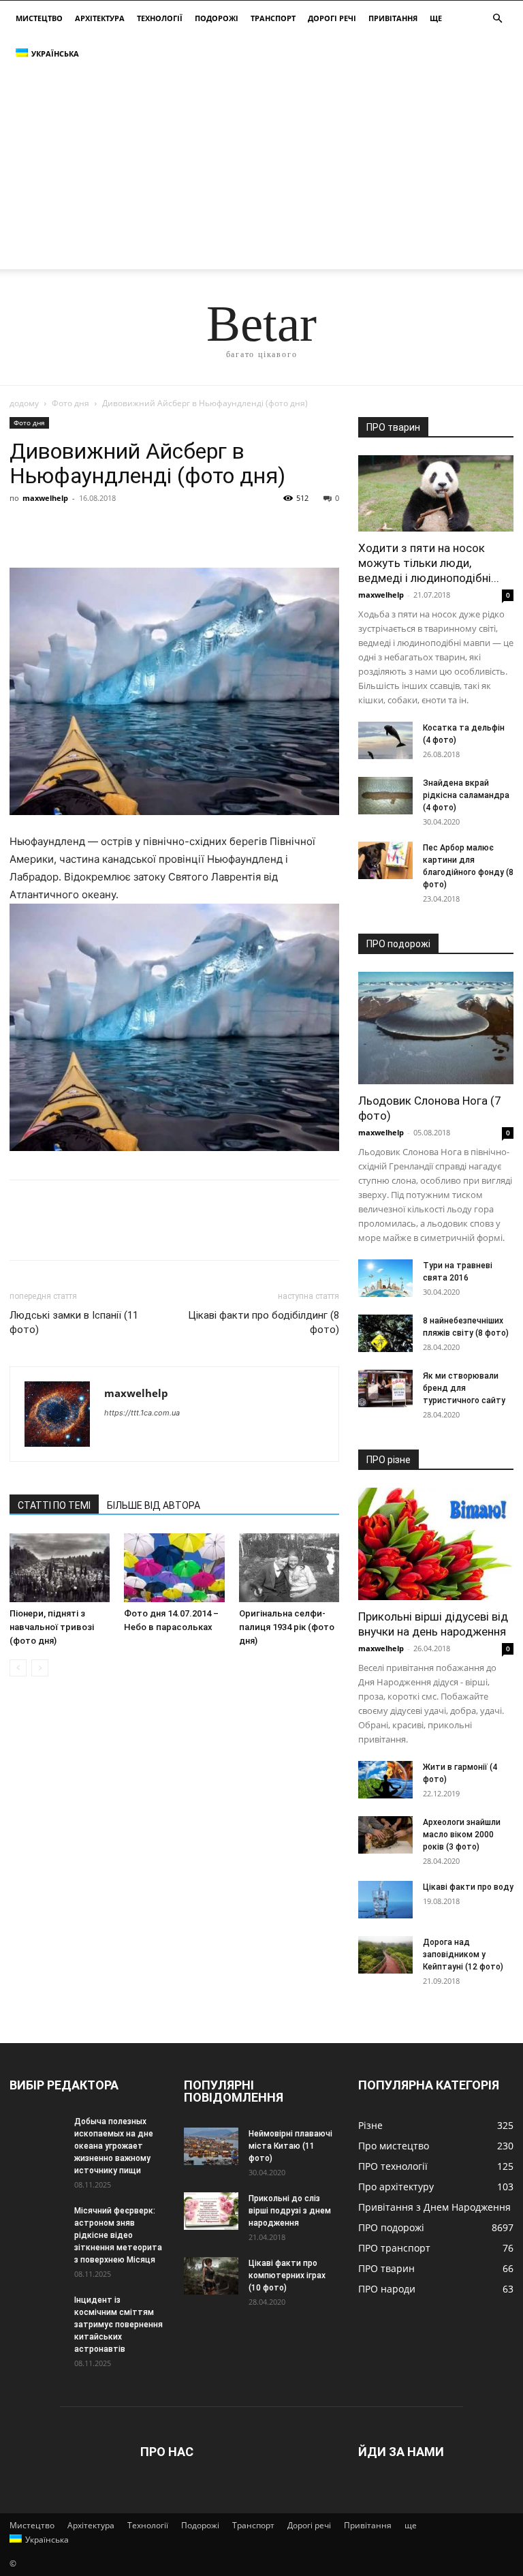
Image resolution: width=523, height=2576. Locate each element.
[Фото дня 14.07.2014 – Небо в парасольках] (174, 1568)
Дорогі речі (332, 18)
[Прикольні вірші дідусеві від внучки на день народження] (436, 1544)
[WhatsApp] (117, 529)
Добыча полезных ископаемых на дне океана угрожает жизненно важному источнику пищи (114, 2146)
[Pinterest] (86, 529)
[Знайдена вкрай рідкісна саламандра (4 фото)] (385, 796)
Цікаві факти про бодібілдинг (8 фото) (264, 1322)
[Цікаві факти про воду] (385, 1900)
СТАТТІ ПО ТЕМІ (54, 1505)
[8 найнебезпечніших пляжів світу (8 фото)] (385, 1333)
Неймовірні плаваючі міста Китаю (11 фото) (290, 2146)
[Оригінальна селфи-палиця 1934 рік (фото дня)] (289, 1568)
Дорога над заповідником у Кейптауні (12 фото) (463, 1954)
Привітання (393, 18)
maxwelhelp (45, 498)
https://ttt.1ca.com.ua (142, 1413)
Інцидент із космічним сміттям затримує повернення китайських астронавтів (118, 2325)
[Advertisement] (261, 174)
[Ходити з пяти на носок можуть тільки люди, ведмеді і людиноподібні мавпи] (436, 493)
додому (24, 403)
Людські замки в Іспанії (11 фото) (74, 1322)
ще (436, 18)
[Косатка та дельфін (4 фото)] (385, 740)
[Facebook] (23, 529)
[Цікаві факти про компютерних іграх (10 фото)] (211, 2276)
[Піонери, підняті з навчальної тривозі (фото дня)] (60, 1568)
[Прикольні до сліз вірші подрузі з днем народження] (211, 2211)
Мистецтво (39, 18)
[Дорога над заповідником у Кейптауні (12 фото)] (385, 1955)
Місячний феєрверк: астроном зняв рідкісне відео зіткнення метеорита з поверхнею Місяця (118, 2235)
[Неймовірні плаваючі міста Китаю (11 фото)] (211, 2146)
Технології (160, 18)
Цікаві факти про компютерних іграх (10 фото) (287, 2275)
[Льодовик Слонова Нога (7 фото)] (436, 1028)
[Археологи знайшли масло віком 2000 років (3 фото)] (385, 1835)
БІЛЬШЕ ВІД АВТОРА (154, 1505)
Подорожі (217, 18)
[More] (149, 529)
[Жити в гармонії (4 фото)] (385, 1780)
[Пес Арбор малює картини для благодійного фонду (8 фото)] (385, 860)
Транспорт (273, 18)
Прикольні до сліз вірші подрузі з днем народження (290, 2211)
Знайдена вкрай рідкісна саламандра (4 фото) (466, 795)
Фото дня (70, 403)
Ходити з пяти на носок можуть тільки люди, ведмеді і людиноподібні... (429, 563)
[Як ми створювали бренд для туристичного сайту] (385, 1389)
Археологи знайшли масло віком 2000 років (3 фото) (462, 1835)
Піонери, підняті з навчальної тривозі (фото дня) (52, 1627)
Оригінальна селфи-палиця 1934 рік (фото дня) (287, 1627)
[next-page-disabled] (40, 1668)
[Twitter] (54, 529)
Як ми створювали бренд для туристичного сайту (464, 1388)
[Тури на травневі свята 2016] (385, 1278)
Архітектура (100, 18)
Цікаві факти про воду (468, 1887)
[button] (497, 19)
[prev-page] (18, 1668)
